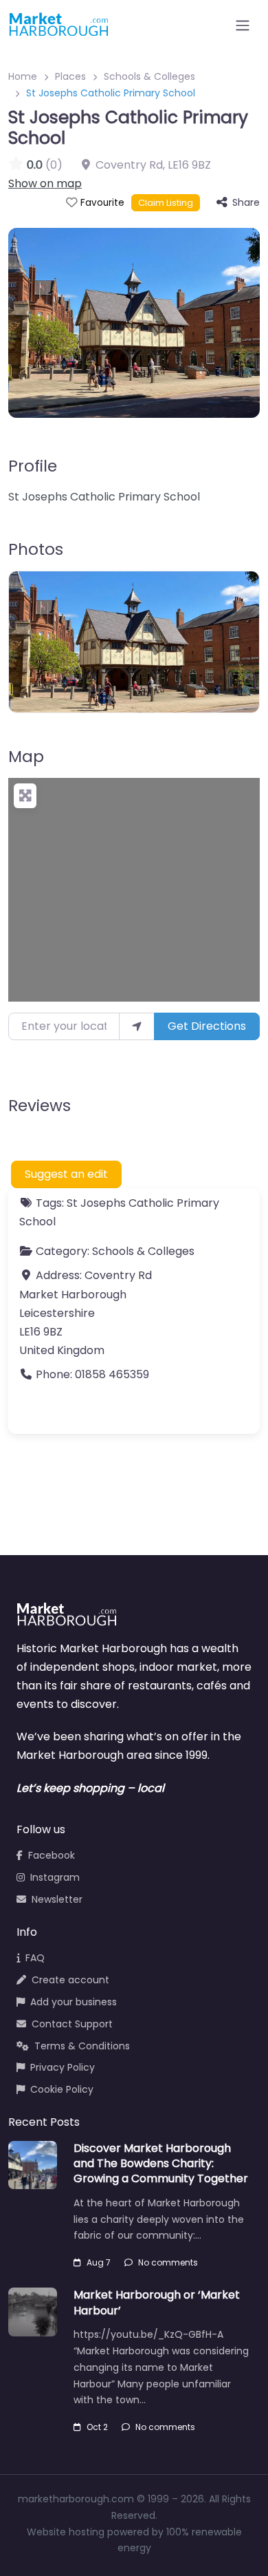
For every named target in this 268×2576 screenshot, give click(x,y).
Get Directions (207, 1026)
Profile (33, 466)
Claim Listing (166, 203)
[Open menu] (243, 25)
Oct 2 (97, 2427)
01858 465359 (112, 1374)
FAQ (35, 1958)
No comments (168, 2262)
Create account (70, 1980)
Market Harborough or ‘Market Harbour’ (157, 2302)
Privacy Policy (63, 2067)
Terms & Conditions (82, 2046)
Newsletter (57, 1899)
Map (26, 757)
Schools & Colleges (149, 76)
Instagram (55, 1877)
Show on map (45, 183)
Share (246, 202)
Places (70, 76)
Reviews (40, 1106)
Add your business (74, 2002)
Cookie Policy (62, 2089)
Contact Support (72, 2024)
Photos (36, 549)
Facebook (52, 1855)
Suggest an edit (66, 1174)
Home (23, 76)
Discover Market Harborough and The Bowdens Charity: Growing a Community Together (161, 2164)
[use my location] (137, 1026)
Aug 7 (99, 2262)
